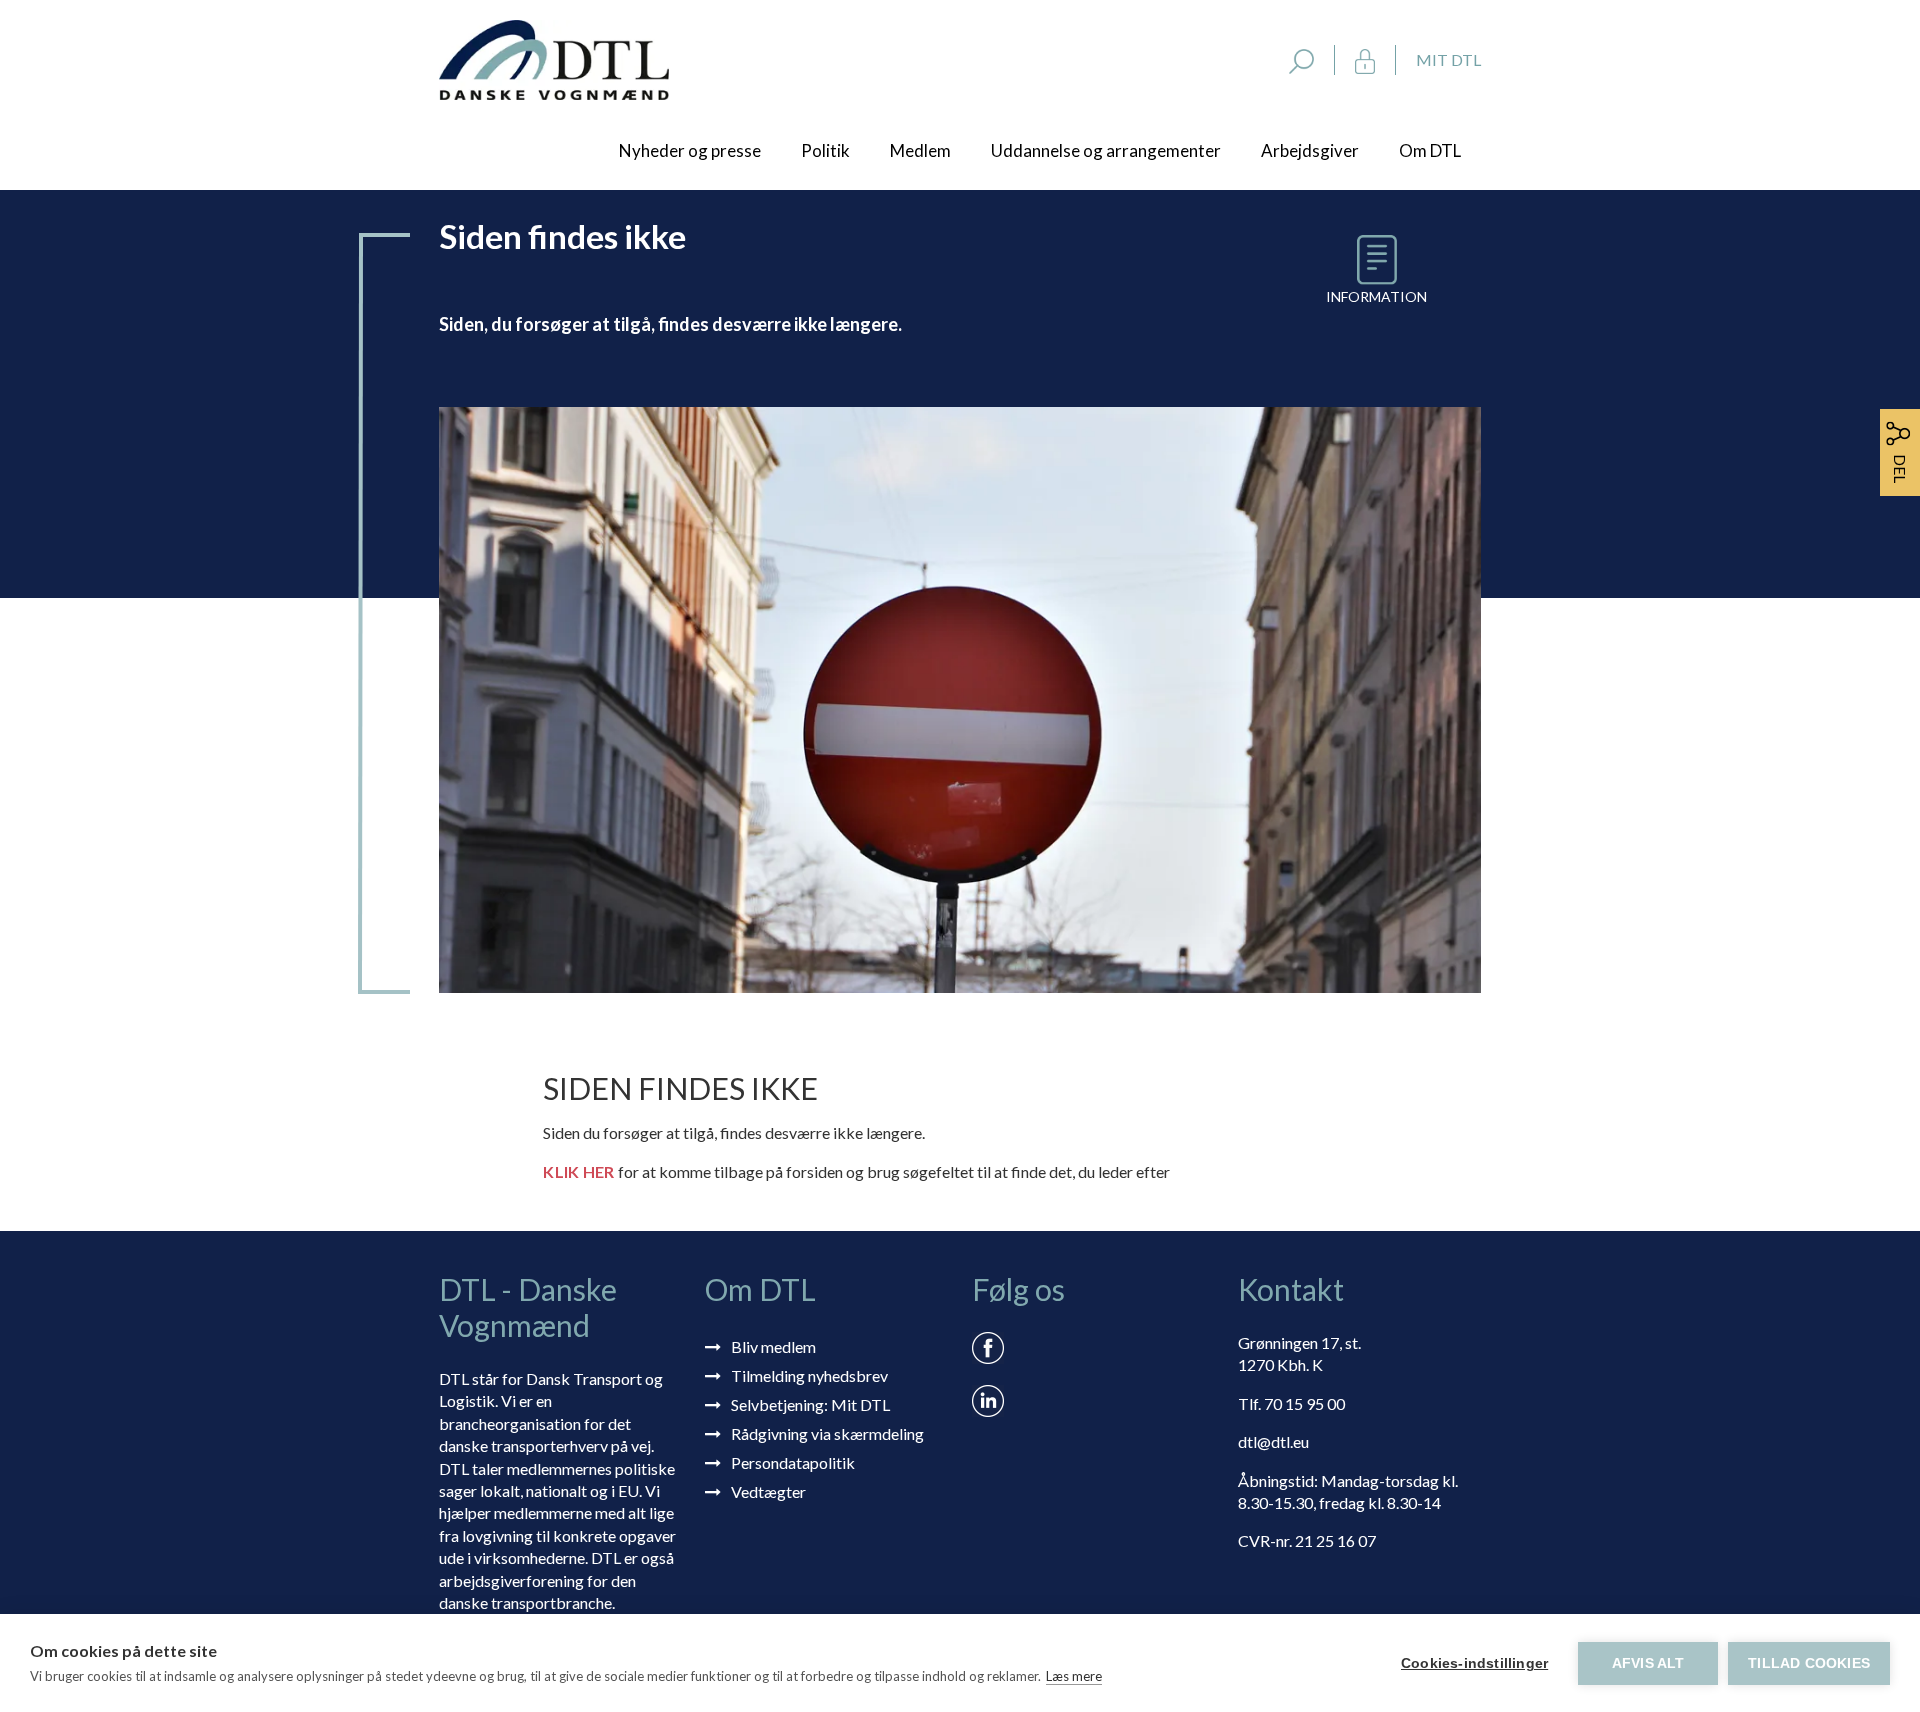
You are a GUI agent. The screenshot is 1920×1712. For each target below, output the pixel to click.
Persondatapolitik (793, 1462)
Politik (825, 150)
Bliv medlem (773, 1346)
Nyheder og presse (690, 150)
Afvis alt (1648, 1663)
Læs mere (1074, 1676)
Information (1376, 296)
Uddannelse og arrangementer (1106, 150)
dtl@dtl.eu (1273, 1441)
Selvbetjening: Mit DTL (810, 1404)
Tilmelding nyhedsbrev (809, 1375)
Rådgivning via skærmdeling (827, 1433)
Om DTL (1430, 150)
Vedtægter (768, 1491)
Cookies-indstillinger (1474, 1663)
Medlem (920, 150)
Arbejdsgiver (1310, 150)
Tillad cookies (1809, 1663)
